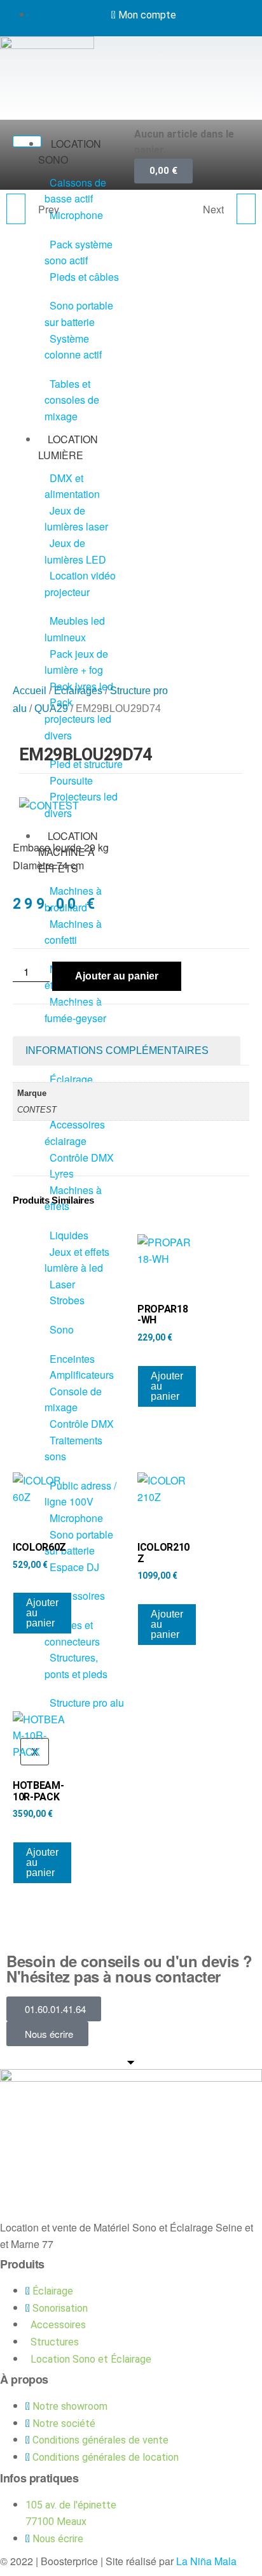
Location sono (70, 152)
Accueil (30, 691)
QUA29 (51, 708)
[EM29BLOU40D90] (246, 209)
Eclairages (78, 691)
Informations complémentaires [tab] (117, 1050)
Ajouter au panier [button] (167, 1386)
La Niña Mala (206, 2561)
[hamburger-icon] (27, 141)
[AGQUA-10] (16, 209)
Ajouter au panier (117, 976)
